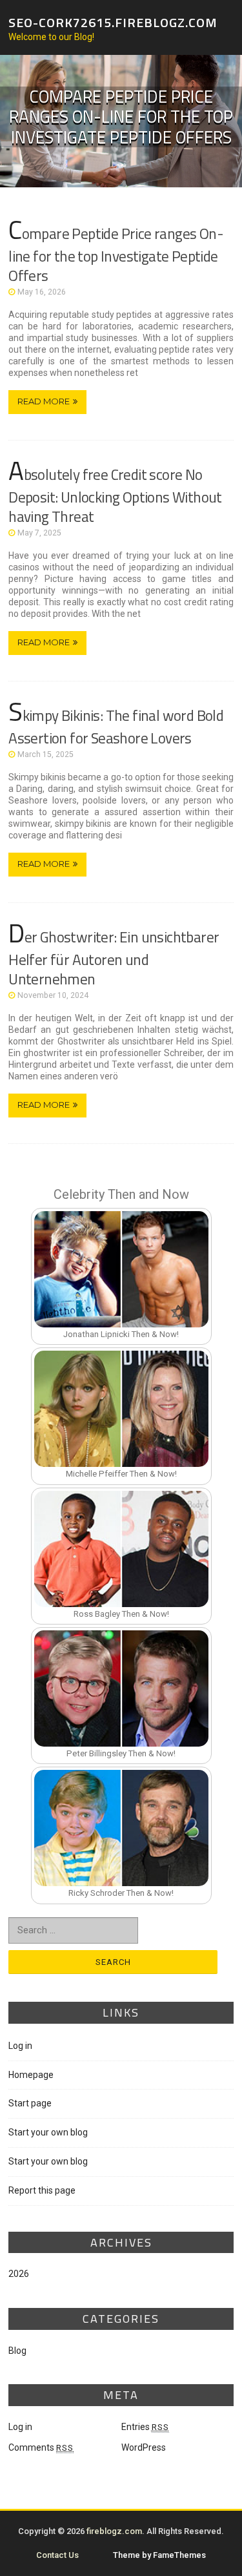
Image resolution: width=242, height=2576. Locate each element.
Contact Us (57, 2555)
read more (44, 401)
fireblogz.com (114, 2531)
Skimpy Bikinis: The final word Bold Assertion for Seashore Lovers (116, 727)
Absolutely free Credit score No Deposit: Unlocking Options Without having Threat (115, 495)
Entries (145, 2427)
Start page (30, 2103)
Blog (17, 2351)
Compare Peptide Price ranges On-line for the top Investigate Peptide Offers (116, 254)
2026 (19, 2274)
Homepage (31, 2075)
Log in (20, 2046)
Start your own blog (48, 2132)
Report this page (42, 2190)
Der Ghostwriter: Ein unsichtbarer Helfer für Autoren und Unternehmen (114, 958)
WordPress (144, 2447)
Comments (41, 2447)
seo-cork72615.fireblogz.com (113, 22)
